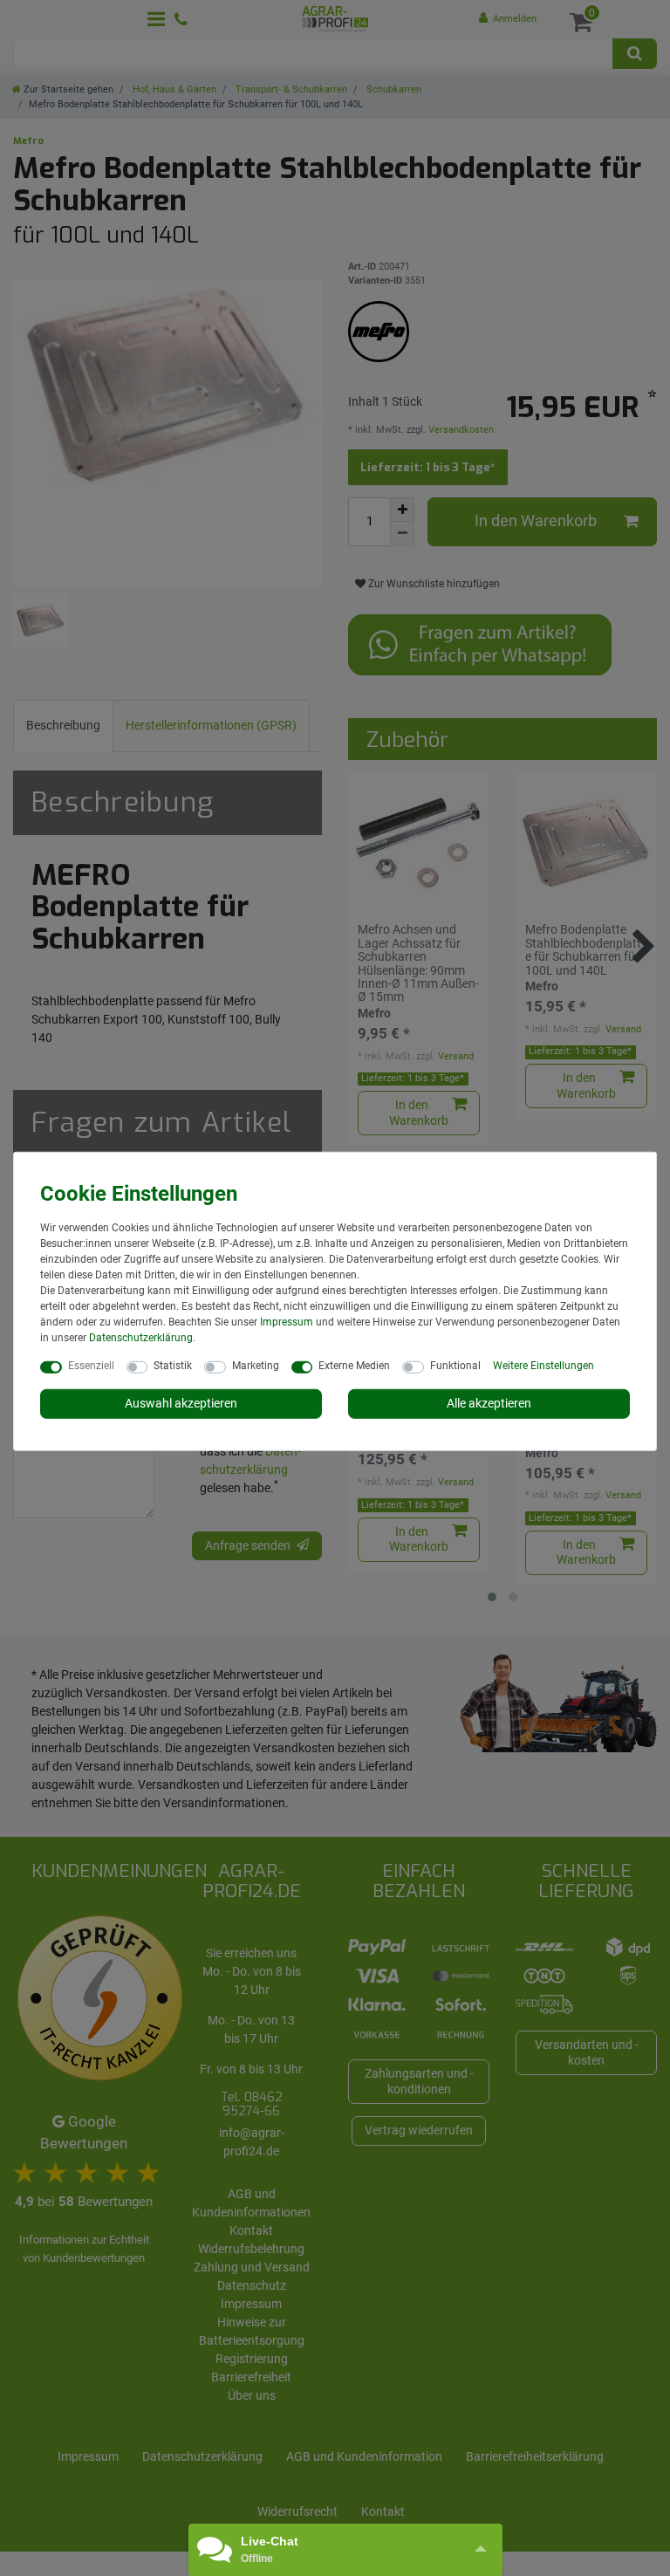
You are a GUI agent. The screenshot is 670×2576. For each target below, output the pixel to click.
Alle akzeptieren (489, 1403)
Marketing (256, 1366)
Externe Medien (354, 1366)
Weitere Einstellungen (544, 1366)
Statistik (173, 1366)
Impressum (287, 1322)
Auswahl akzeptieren (181, 1403)
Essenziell (91, 1366)
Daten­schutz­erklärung (141, 1338)
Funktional (455, 1366)
